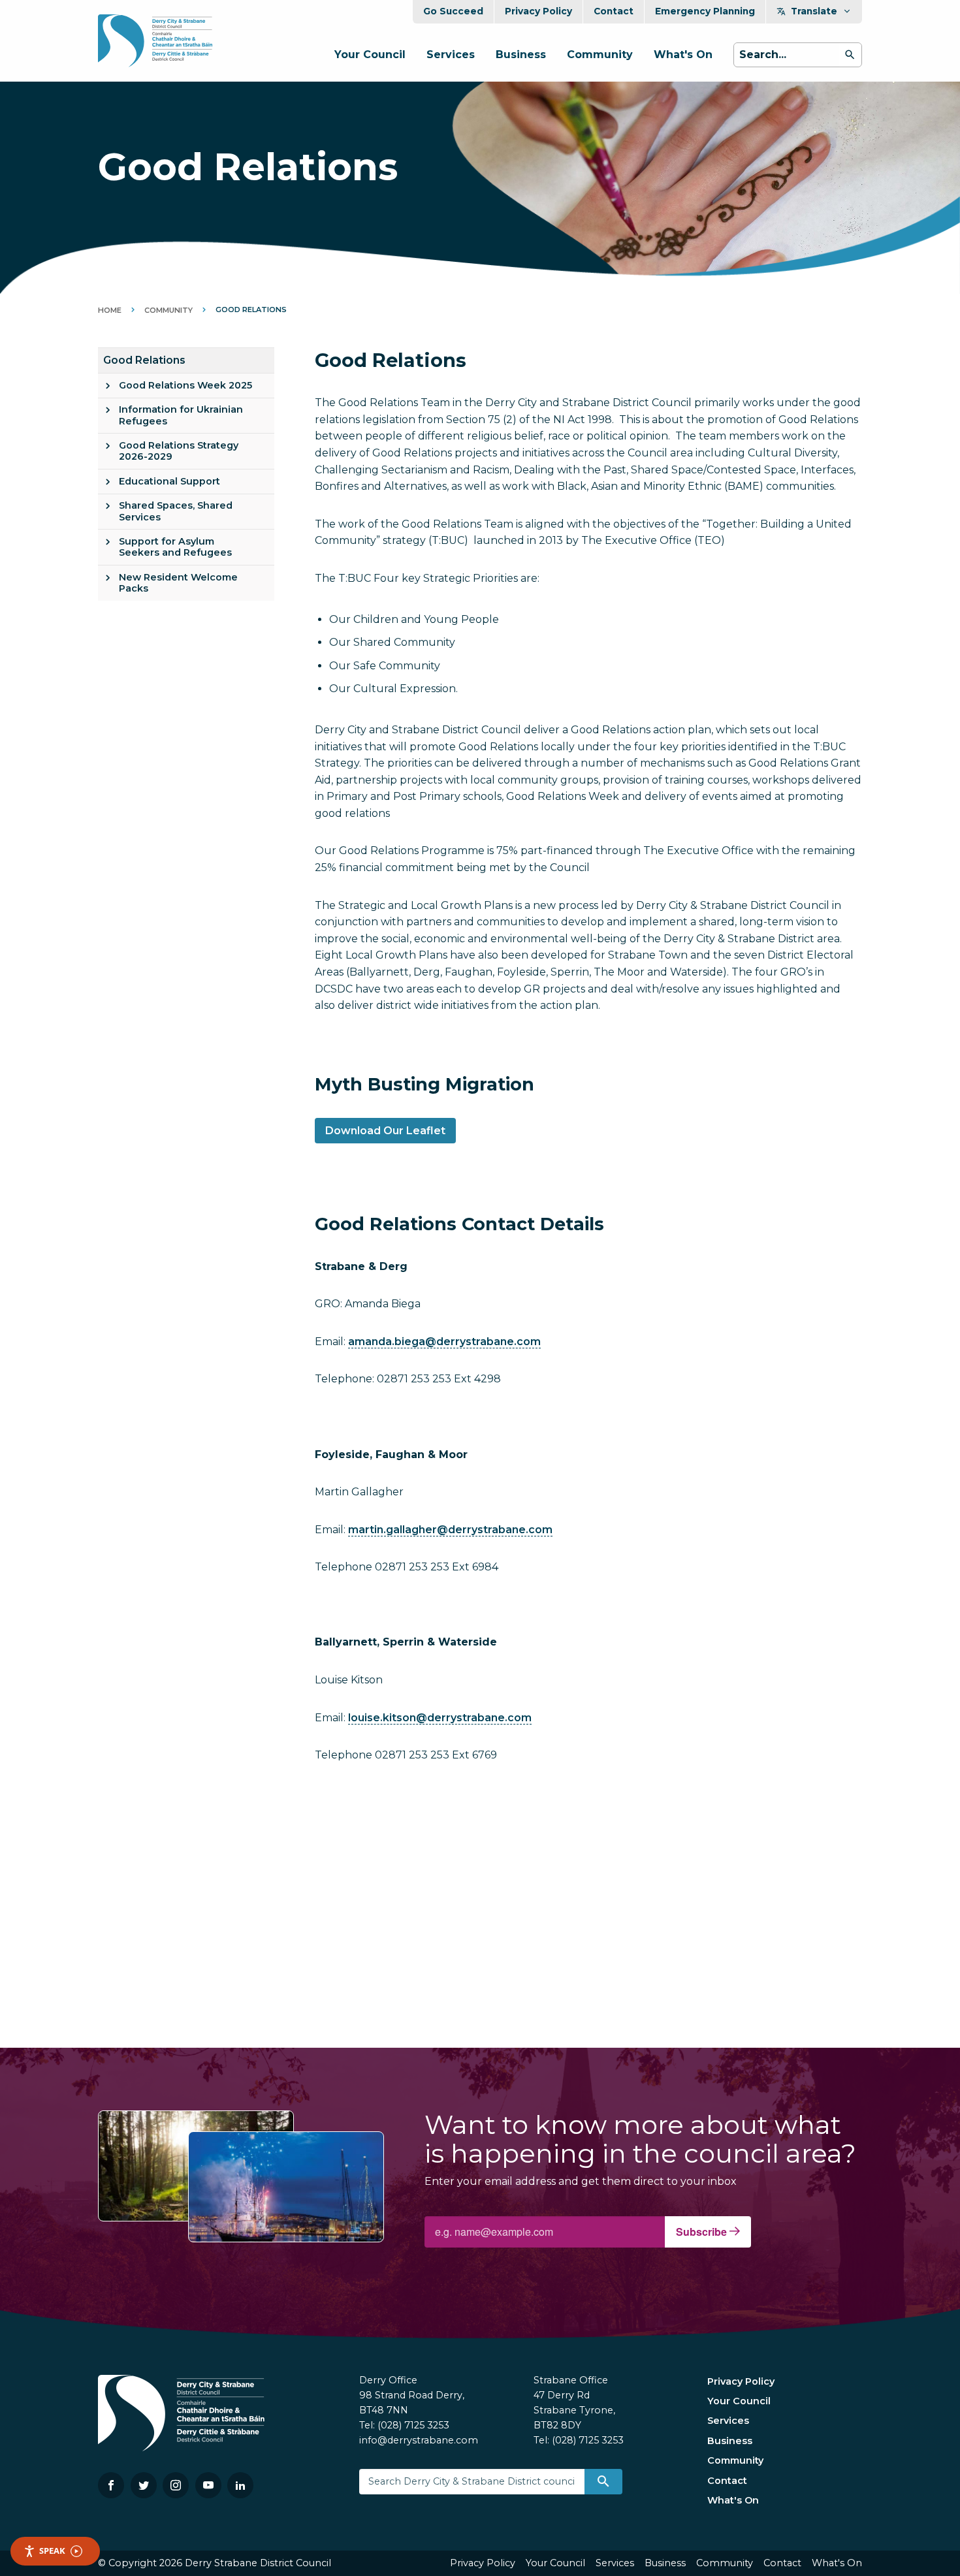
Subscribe (703, 2232)
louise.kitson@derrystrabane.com (440, 1718)
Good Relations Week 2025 (185, 385)
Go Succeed (453, 11)
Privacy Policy (538, 11)
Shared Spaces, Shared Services (176, 511)
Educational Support (169, 481)
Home (110, 310)
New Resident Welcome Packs (178, 583)
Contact (614, 11)
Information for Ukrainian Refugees (181, 415)
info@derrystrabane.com (419, 2440)
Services (451, 55)
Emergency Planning (705, 11)
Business (521, 55)
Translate (814, 11)
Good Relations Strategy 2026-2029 (179, 451)
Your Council (370, 55)
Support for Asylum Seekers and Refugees (175, 547)
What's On (683, 55)
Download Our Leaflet (385, 1131)
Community (600, 55)
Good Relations (144, 360)
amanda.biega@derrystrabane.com (444, 1342)
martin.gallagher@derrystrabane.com (450, 1530)
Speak (52, 2551)
